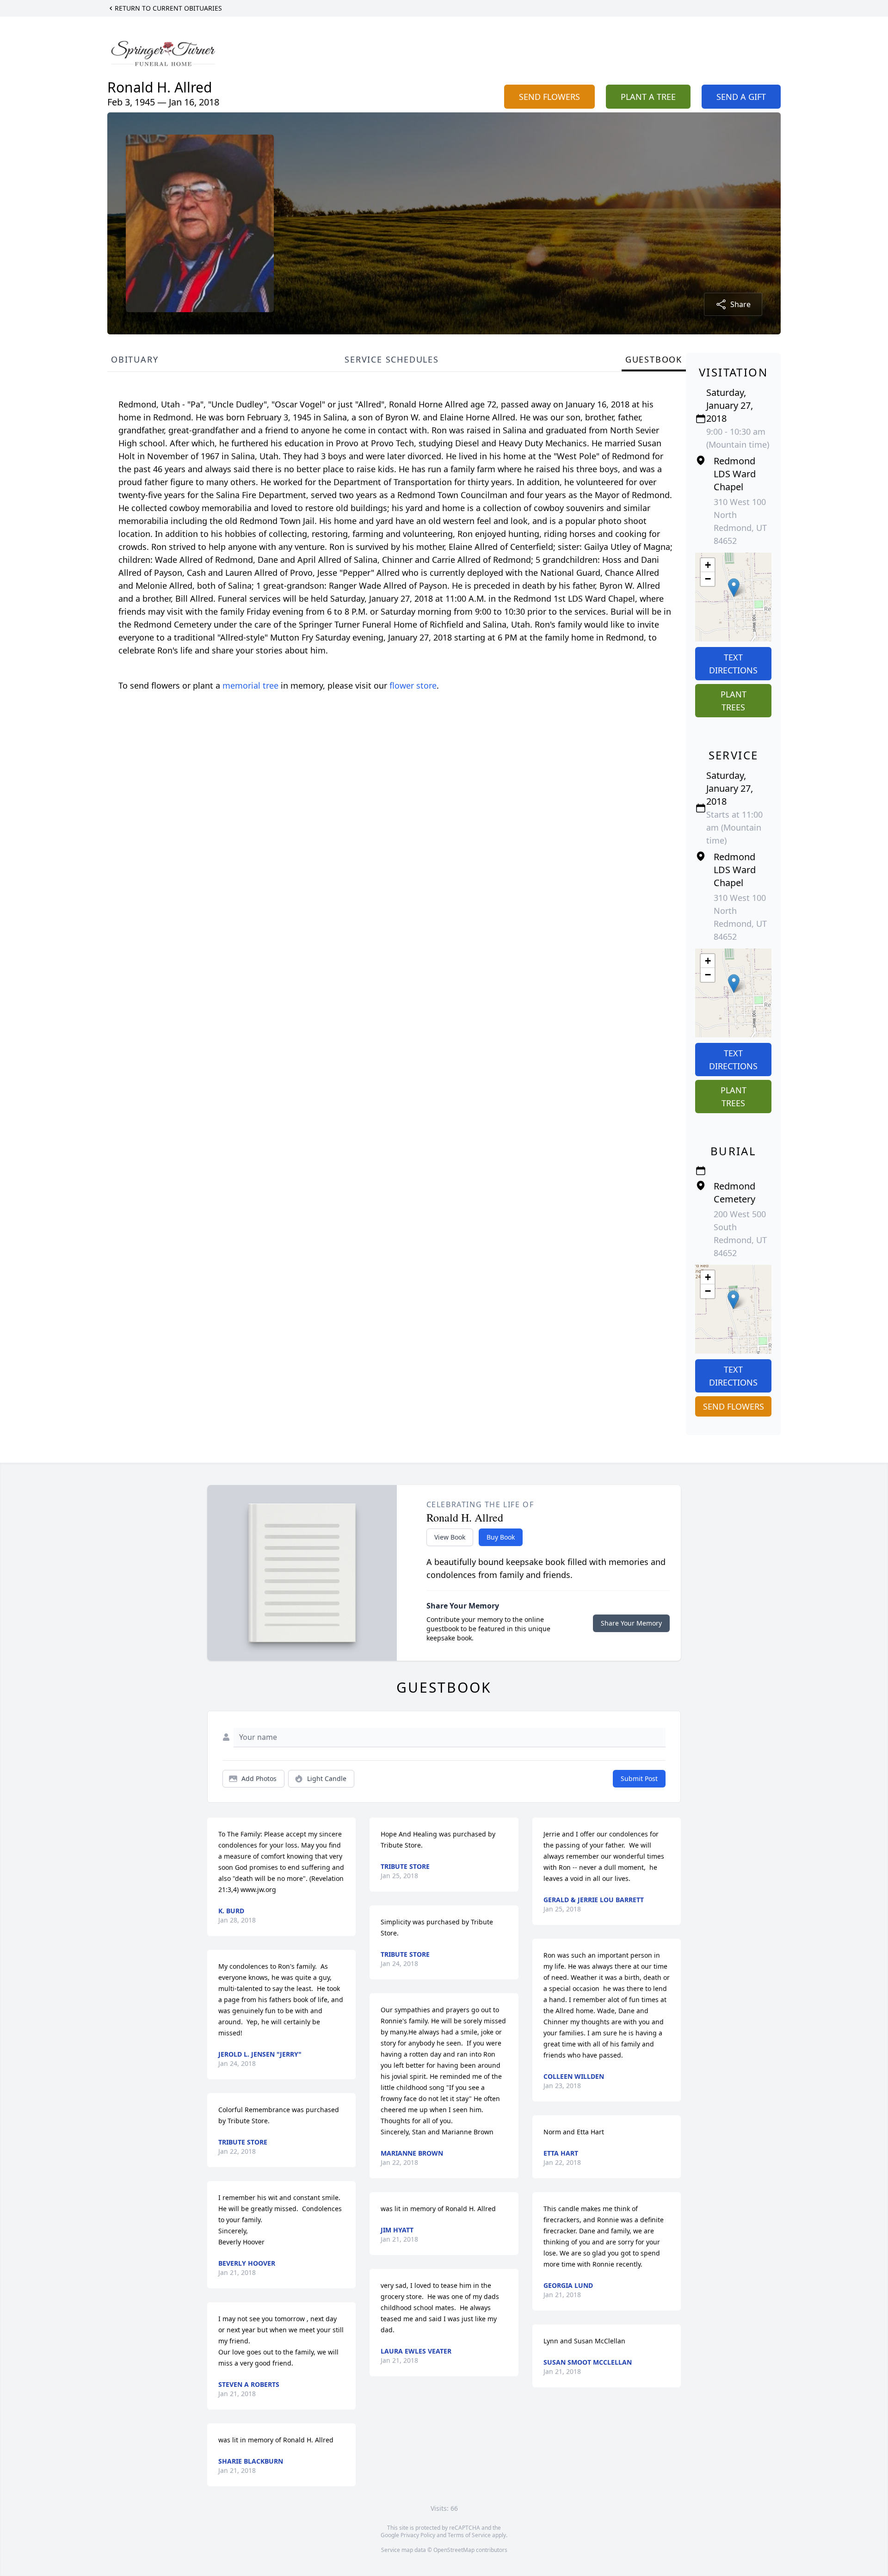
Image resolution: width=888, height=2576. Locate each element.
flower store (413, 685)
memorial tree (250, 685)
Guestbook (654, 359)
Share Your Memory (631, 1623)
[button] (734, 588)
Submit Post (639, 1778)
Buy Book (501, 1537)
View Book (450, 1537)
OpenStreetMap (454, 2550)
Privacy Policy (418, 2535)
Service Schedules (392, 359)
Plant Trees (734, 701)
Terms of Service (469, 2535)
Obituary (135, 359)
